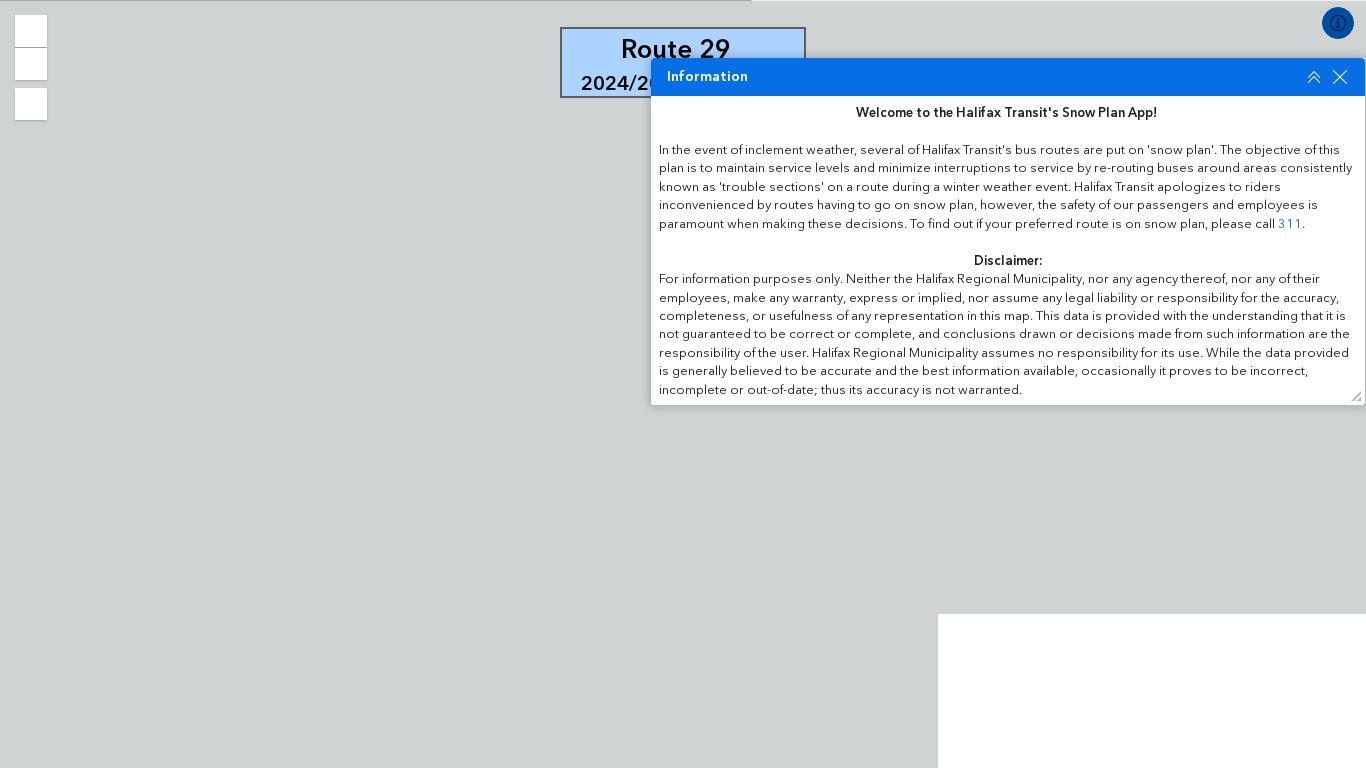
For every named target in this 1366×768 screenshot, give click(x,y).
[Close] (1340, 77)
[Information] (1338, 23)
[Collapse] (1314, 77)
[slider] (660, 396)
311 (1290, 224)
